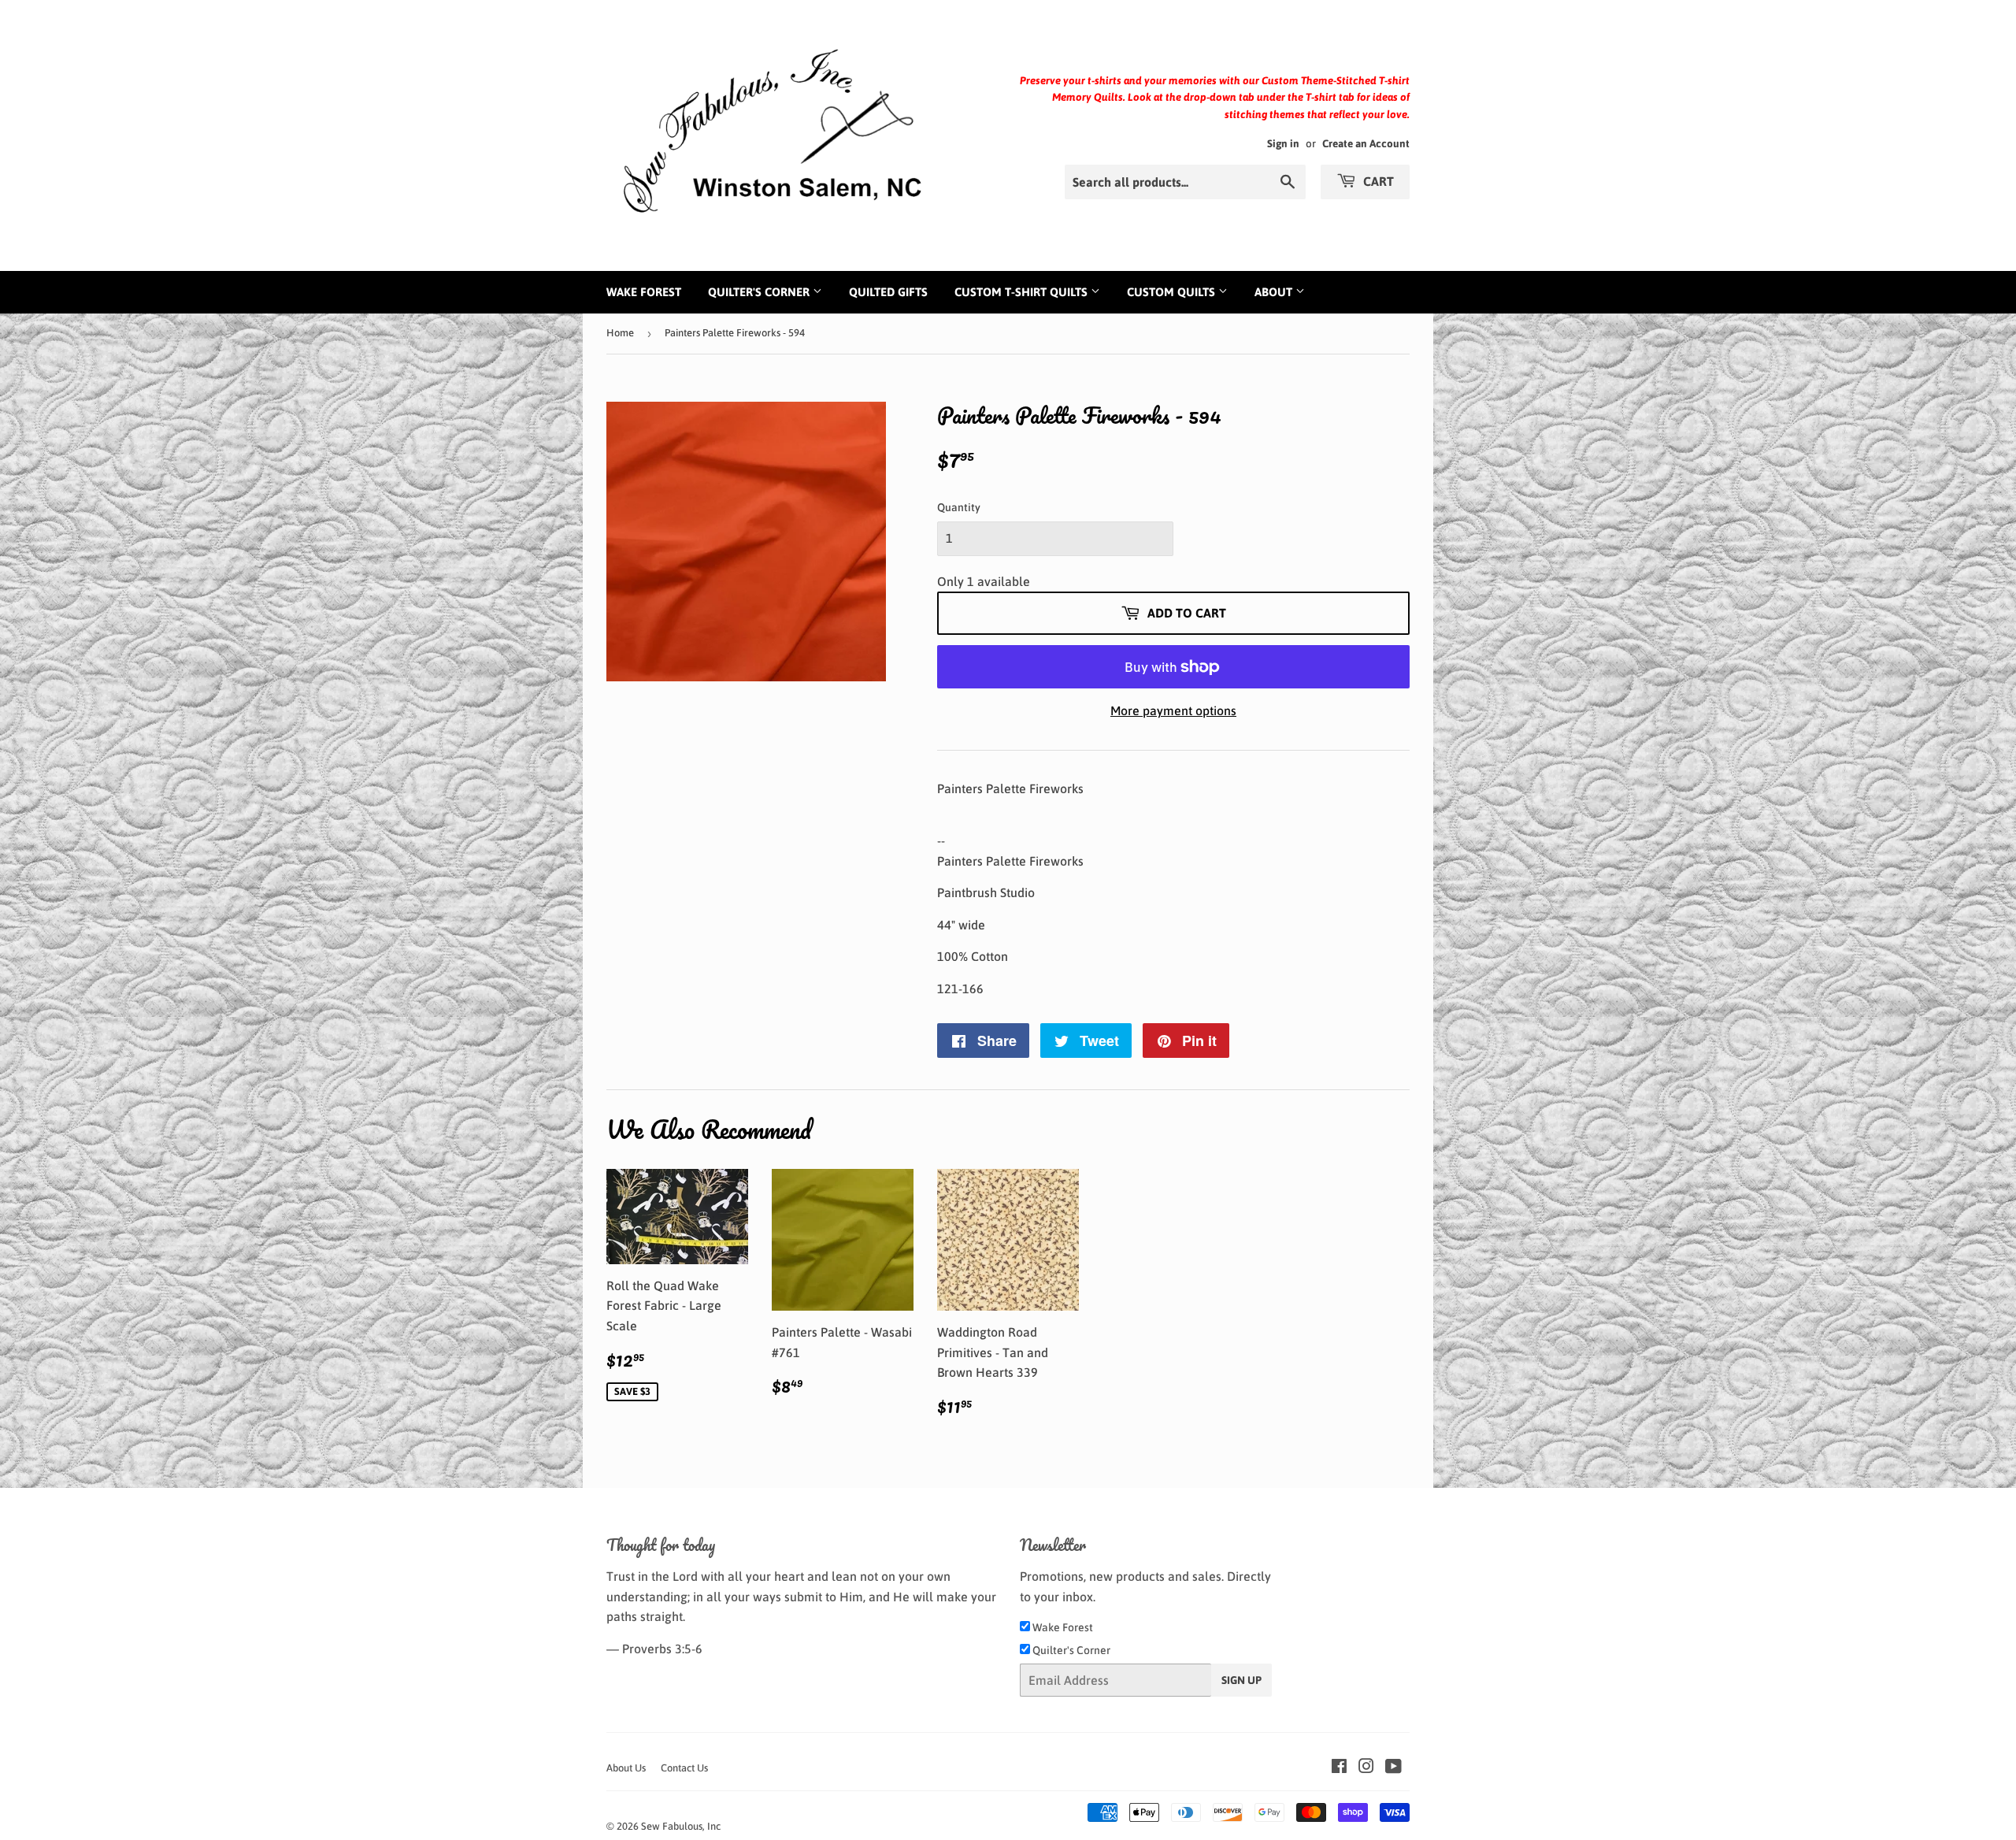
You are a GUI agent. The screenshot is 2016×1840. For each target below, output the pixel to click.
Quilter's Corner (760, 292)
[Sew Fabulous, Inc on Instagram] (1366, 1768)
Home (620, 333)
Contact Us (684, 1768)
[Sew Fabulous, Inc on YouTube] (1393, 1768)
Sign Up (1241, 1680)
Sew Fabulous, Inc (681, 1826)
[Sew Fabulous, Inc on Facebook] (1339, 1768)
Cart (1377, 181)
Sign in (1283, 143)
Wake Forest (644, 292)
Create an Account (1366, 143)
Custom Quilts (1173, 292)
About (1275, 292)
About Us (626, 1768)
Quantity (959, 507)
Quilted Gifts (888, 292)
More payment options (1173, 710)
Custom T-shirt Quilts (1023, 292)
